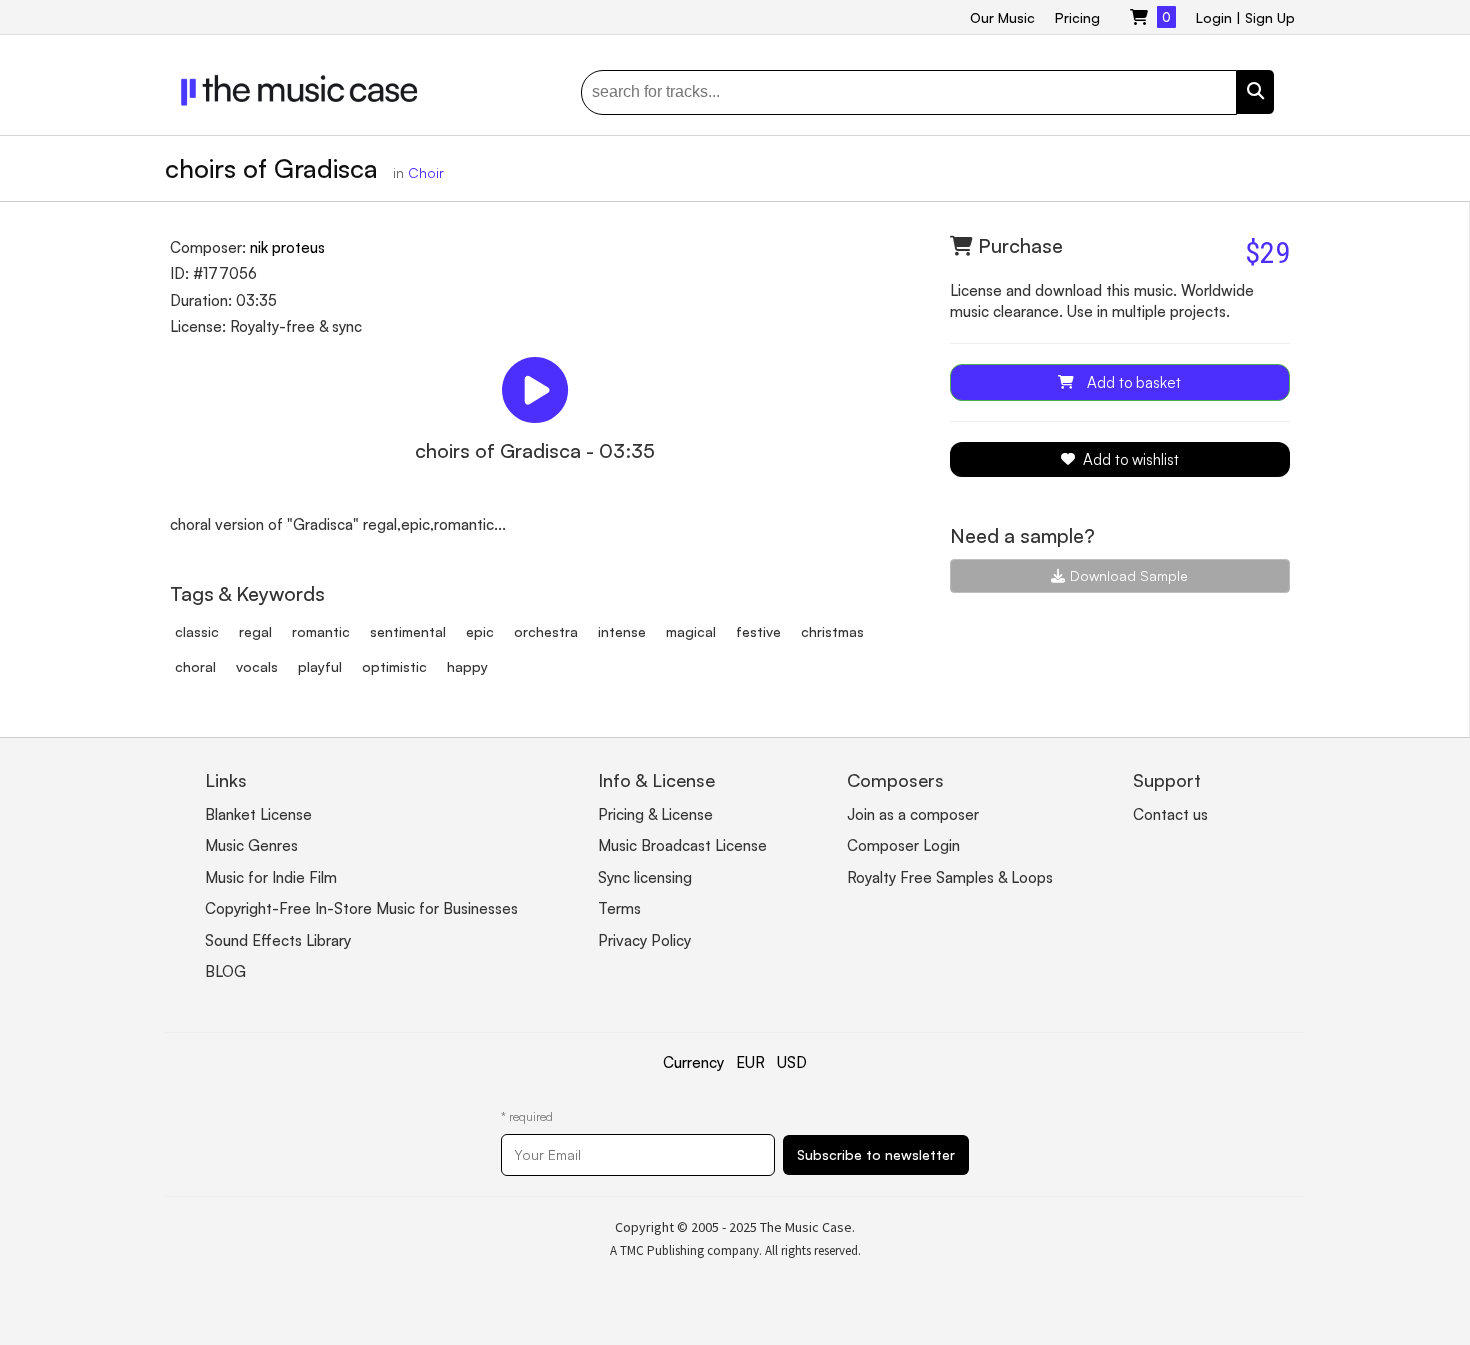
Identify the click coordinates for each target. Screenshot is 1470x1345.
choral (195, 666)
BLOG (225, 971)
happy (467, 666)
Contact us (1170, 814)
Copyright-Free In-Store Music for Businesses (361, 908)
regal (255, 631)
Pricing (1077, 17)
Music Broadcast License (682, 845)
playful (320, 666)
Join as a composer (913, 814)
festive (758, 631)
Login (1214, 17)
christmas (832, 631)
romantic (321, 631)
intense (622, 631)
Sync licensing (645, 877)
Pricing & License (655, 814)
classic (197, 631)
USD (792, 1062)
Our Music (1002, 17)
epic (480, 631)
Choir (426, 172)
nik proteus (287, 247)
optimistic (394, 666)
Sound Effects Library (278, 940)
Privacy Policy (644, 940)
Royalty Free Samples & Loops (950, 877)
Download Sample (1129, 575)
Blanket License (258, 814)
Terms (619, 908)
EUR (750, 1062)
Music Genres (251, 845)
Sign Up (1270, 17)
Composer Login (903, 845)
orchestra (546, 631)
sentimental (408, 631)
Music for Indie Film (271, 877)
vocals (257, 666)
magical (691, 631)
